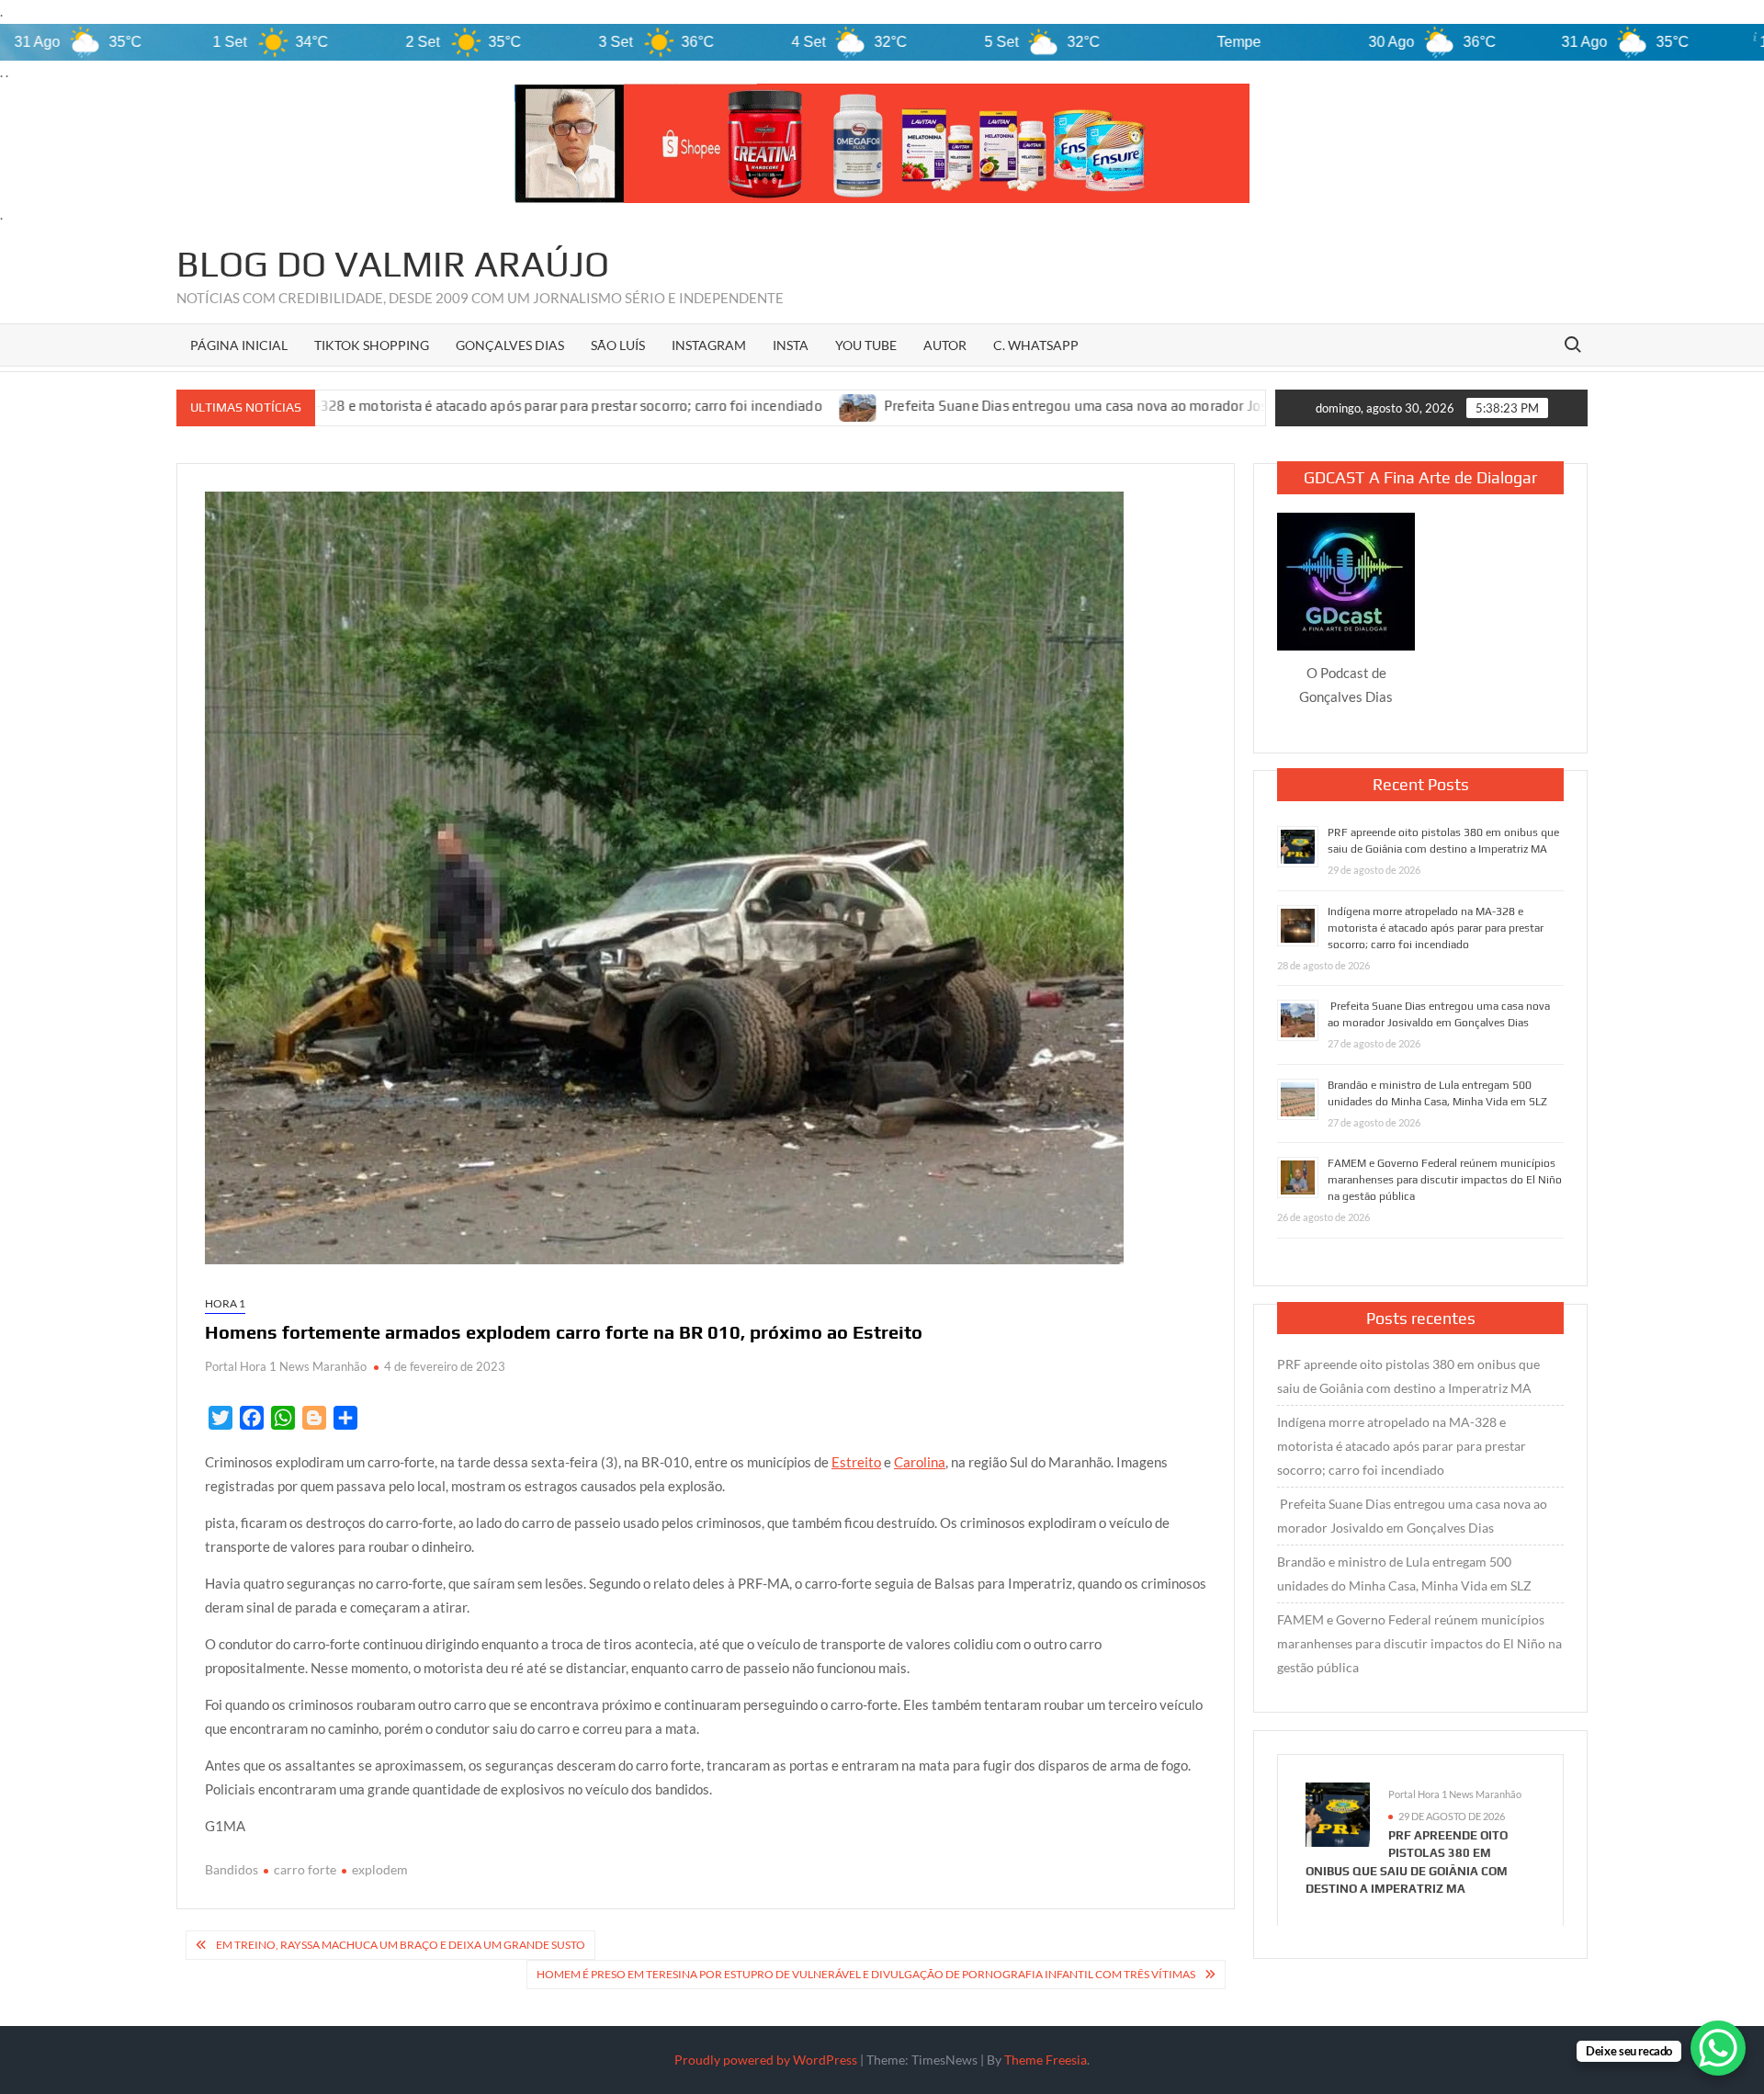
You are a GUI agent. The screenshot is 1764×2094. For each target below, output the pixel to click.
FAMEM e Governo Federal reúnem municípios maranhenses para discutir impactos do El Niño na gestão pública (1445, 1180)
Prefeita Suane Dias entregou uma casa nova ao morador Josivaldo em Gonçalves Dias (979, 407)
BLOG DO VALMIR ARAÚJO (393, 264)
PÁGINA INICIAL (239, 345)
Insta (791, 345)
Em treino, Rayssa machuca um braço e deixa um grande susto (401, 1945)
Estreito (856, 1462)
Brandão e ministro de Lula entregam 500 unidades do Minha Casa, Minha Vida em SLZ (1404, 1573)
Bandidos (232, 1869)
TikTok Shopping (372, 345)
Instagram (709, 345)
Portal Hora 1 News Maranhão (286, 1366)
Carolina (920, 1462)
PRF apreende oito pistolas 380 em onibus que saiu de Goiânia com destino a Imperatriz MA (1408, 1376)
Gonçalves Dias (510, 345)
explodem (380, 1869)
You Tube (866, 345)
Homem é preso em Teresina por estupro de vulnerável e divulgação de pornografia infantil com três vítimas (866, 1974)
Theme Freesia (1046, 2060)
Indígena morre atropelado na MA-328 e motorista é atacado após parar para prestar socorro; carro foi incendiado (1436, 928)
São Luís (618, 345)
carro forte (305, 1869)
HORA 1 (225, 1303)
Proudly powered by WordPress (766, 2060)
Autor (945, 345)
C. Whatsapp (1036, 345)
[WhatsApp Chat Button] (1718, 2048)
